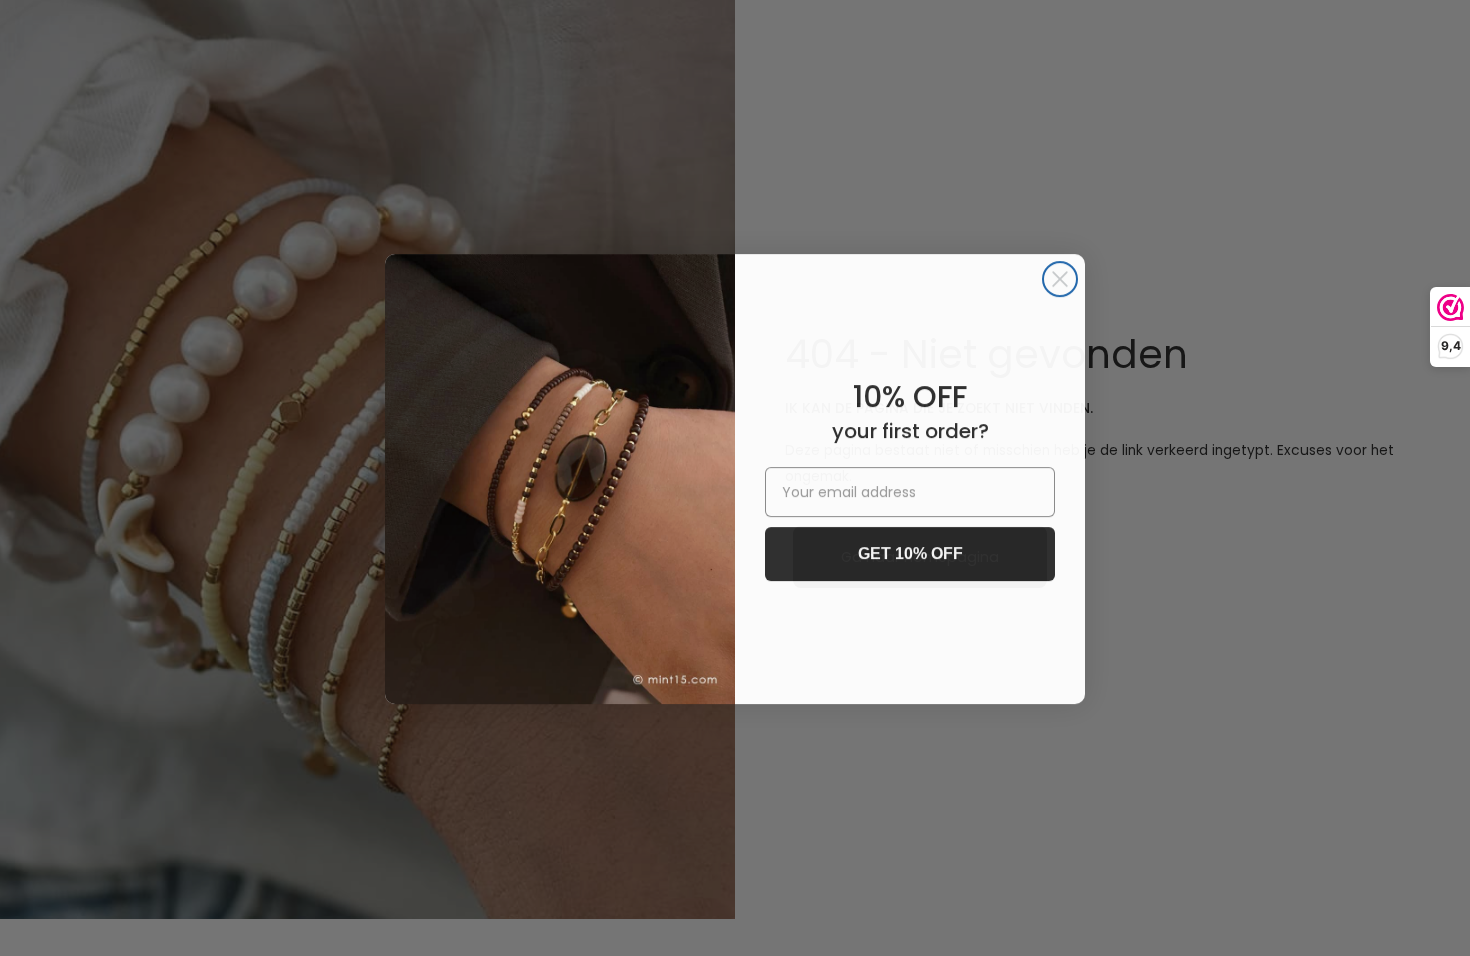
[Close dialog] (1060, 278)
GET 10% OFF (910, 552)
